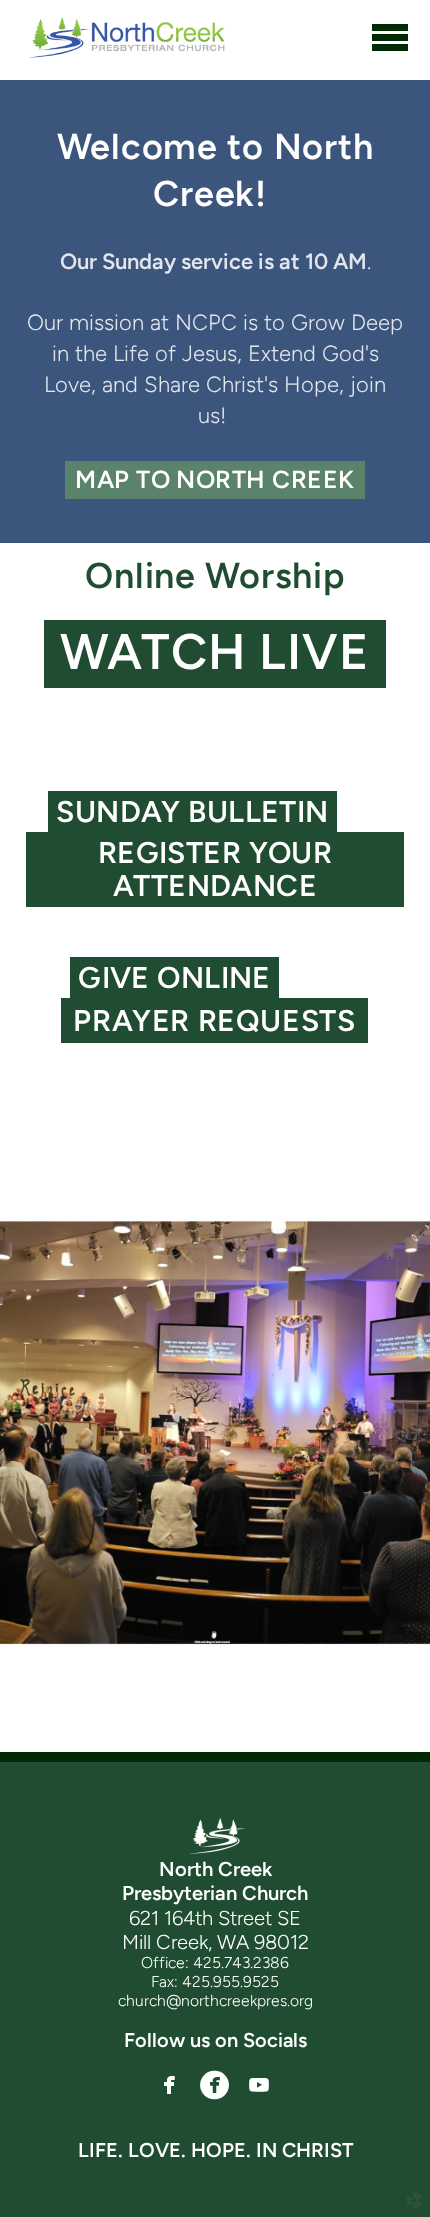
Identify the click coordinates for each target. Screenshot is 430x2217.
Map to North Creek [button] (215, 479)
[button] (214, 654)
